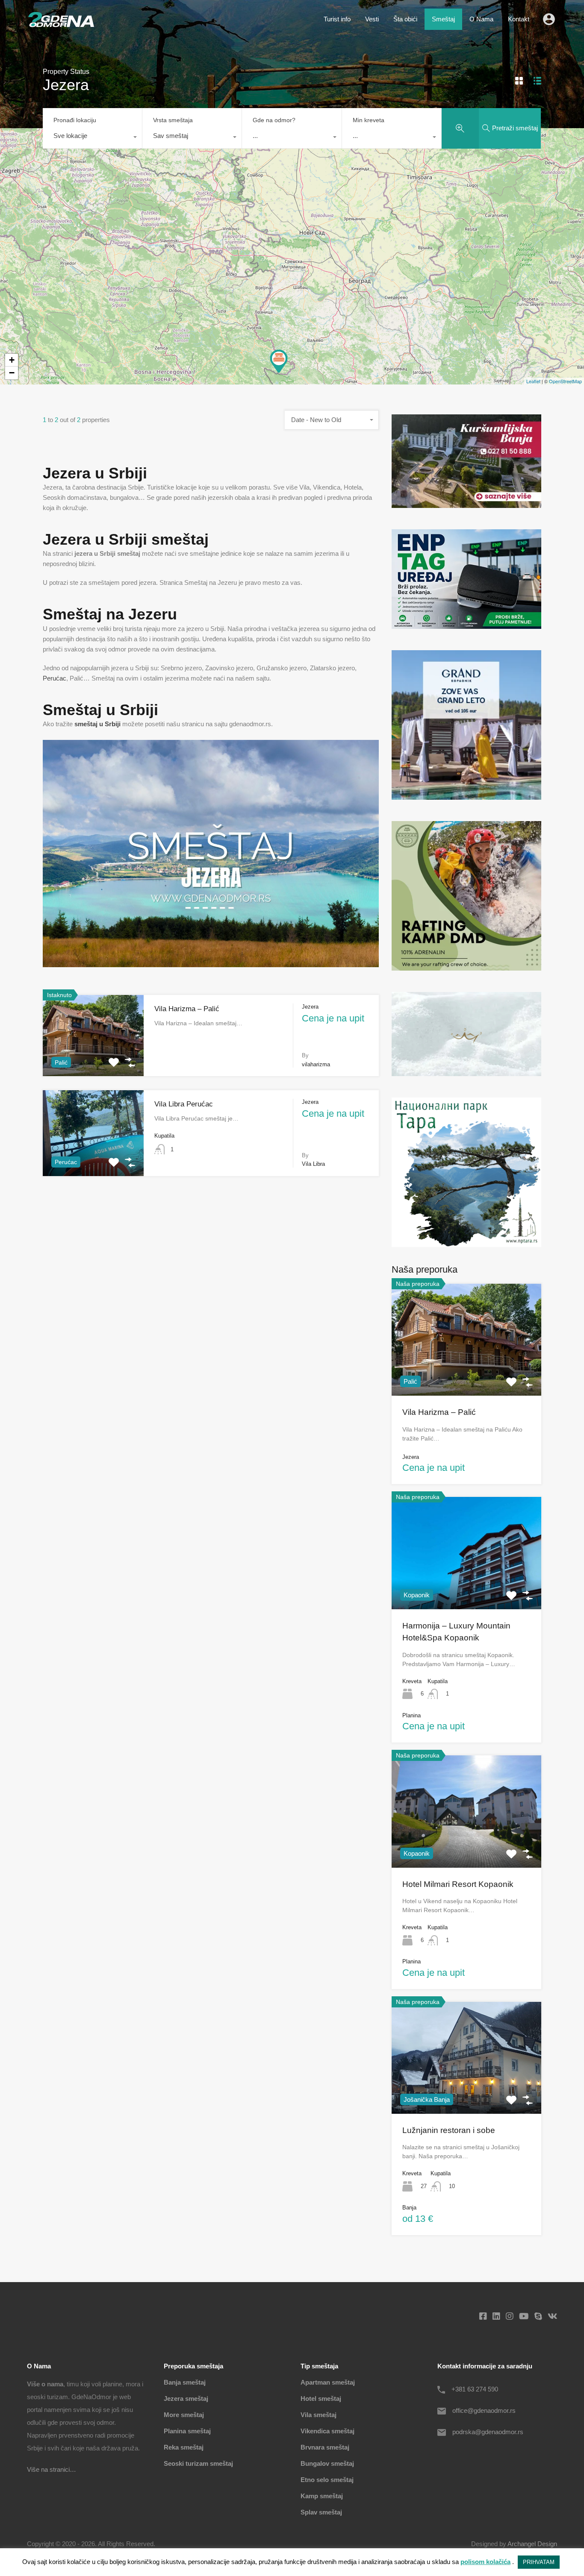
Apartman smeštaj (328, 2382)
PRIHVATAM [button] (539, 2562)
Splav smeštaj (321, 2512)
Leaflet (533, 381)
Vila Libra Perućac (184, 1104)
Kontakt (519, 19)
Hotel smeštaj (321, 2398)
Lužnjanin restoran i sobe (449, 2130)
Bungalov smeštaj (327, 2463)
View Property (466, 1373)
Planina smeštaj (187, 2431)
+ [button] (12, 360)
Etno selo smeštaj (327, 2480)
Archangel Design (532, 2544)
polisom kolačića (485, 2562)
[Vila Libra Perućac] (279, 361)
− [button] (12, 373)
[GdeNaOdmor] (61, 25)
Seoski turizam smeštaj (198, 2463)
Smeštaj (443, 19)
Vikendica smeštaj (327, 2431)
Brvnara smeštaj (325, 2447)
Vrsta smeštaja (173, 120)
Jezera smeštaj (186, 2398)
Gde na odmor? (274, 120)
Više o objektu (93, 1060)
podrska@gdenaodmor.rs (488, 2432)
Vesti (372, 19)
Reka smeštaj (184, 2447)
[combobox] (92, 138)
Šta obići (405, 19)
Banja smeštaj (185, 2382)
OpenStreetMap (565, 381)
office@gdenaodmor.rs (484, 2410)
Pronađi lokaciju (75, 120)
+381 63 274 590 (475, 2389)
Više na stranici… (52, 2469)
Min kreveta (369, 120)
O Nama (481, 19)
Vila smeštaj (319, 2415)
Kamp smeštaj (322, 2496)
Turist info (337, 19)
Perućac (55, 678)
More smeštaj (184, 2415)
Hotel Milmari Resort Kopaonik (458, 1884)
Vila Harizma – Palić (187, 1009)
